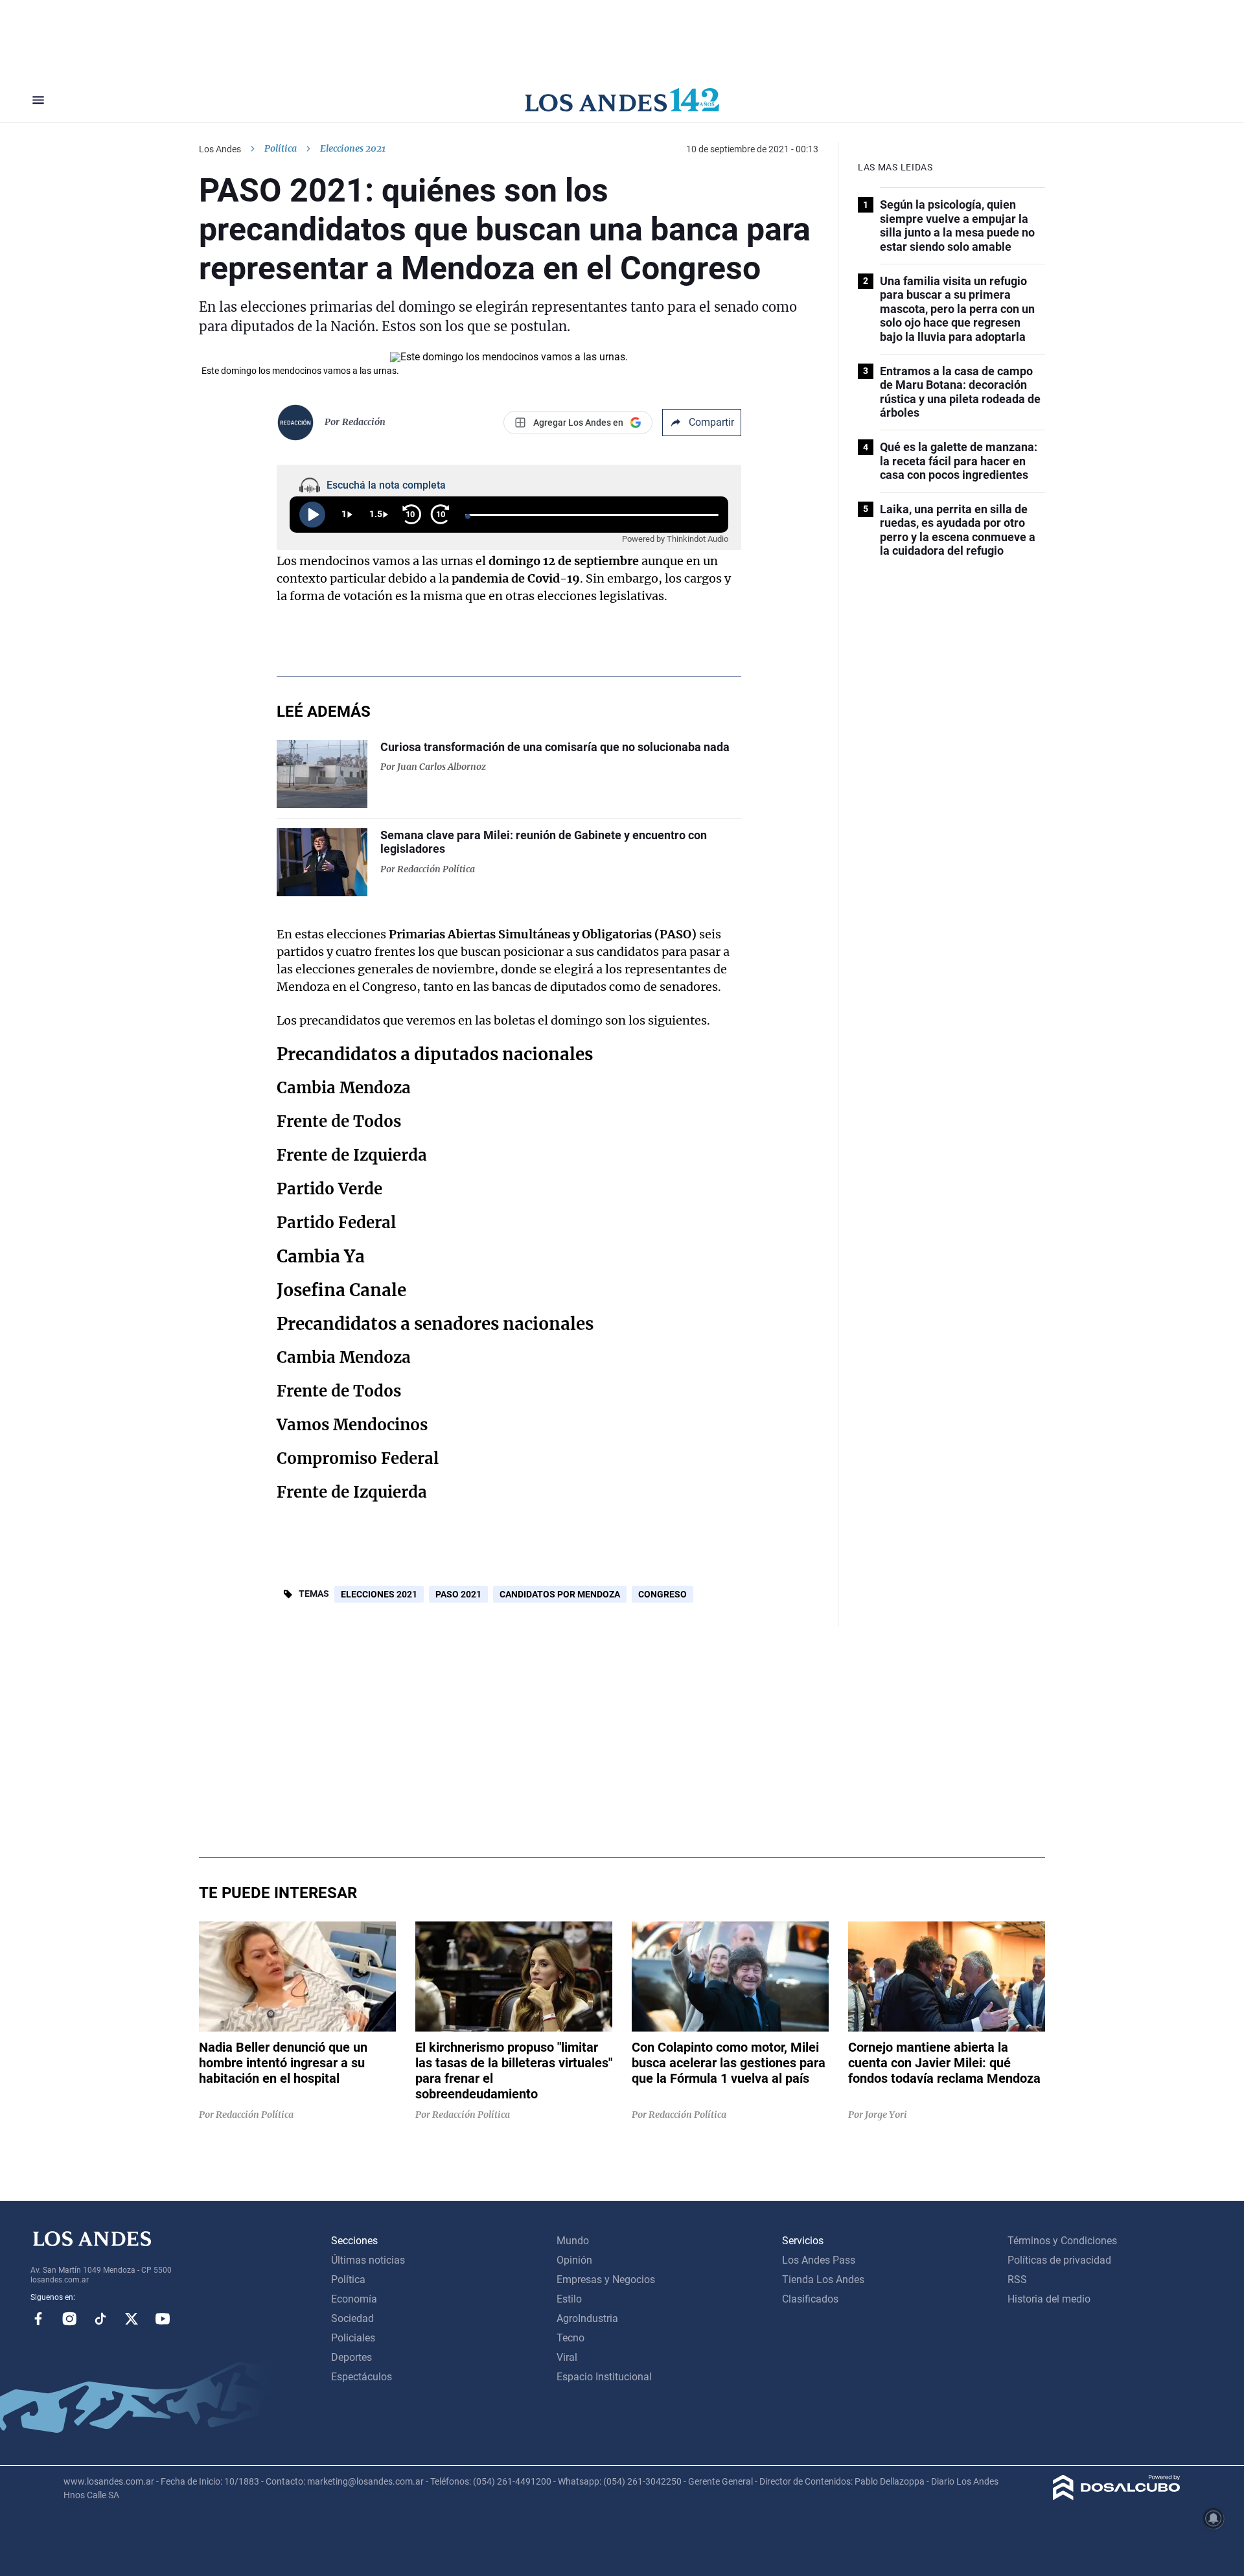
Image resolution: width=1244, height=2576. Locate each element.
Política (281, 148)
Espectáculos (362, 2377)
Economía (354, 2299)
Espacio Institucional (604, 2377)
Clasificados (810, 2299)
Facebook (38, 2319)
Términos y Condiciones (1062, 2241)
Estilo (569, 2299)
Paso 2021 (458, 1594)
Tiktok (100, 2319)
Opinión (574, 2260)
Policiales (353, 2338)
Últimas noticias (368, 2260)
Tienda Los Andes (823, 2280)
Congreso (662, 1594)
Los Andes (220, 149)
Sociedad (352, 2318)
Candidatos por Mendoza (560, 1594)
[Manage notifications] (1214, 2518)
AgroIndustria (587, 2318)
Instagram (69, 2319)
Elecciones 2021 (379, 1594)
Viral (567, 2357)
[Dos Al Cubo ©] (1117, 2497)
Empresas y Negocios (606, 2280)
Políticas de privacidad (1059, 2260)
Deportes (351, 2357)
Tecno (570, 2338)
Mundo (573, 2241)
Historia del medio (1049, 2299)
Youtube (163, 2319)
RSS (1017, 2280)
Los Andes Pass (819, 2260)
